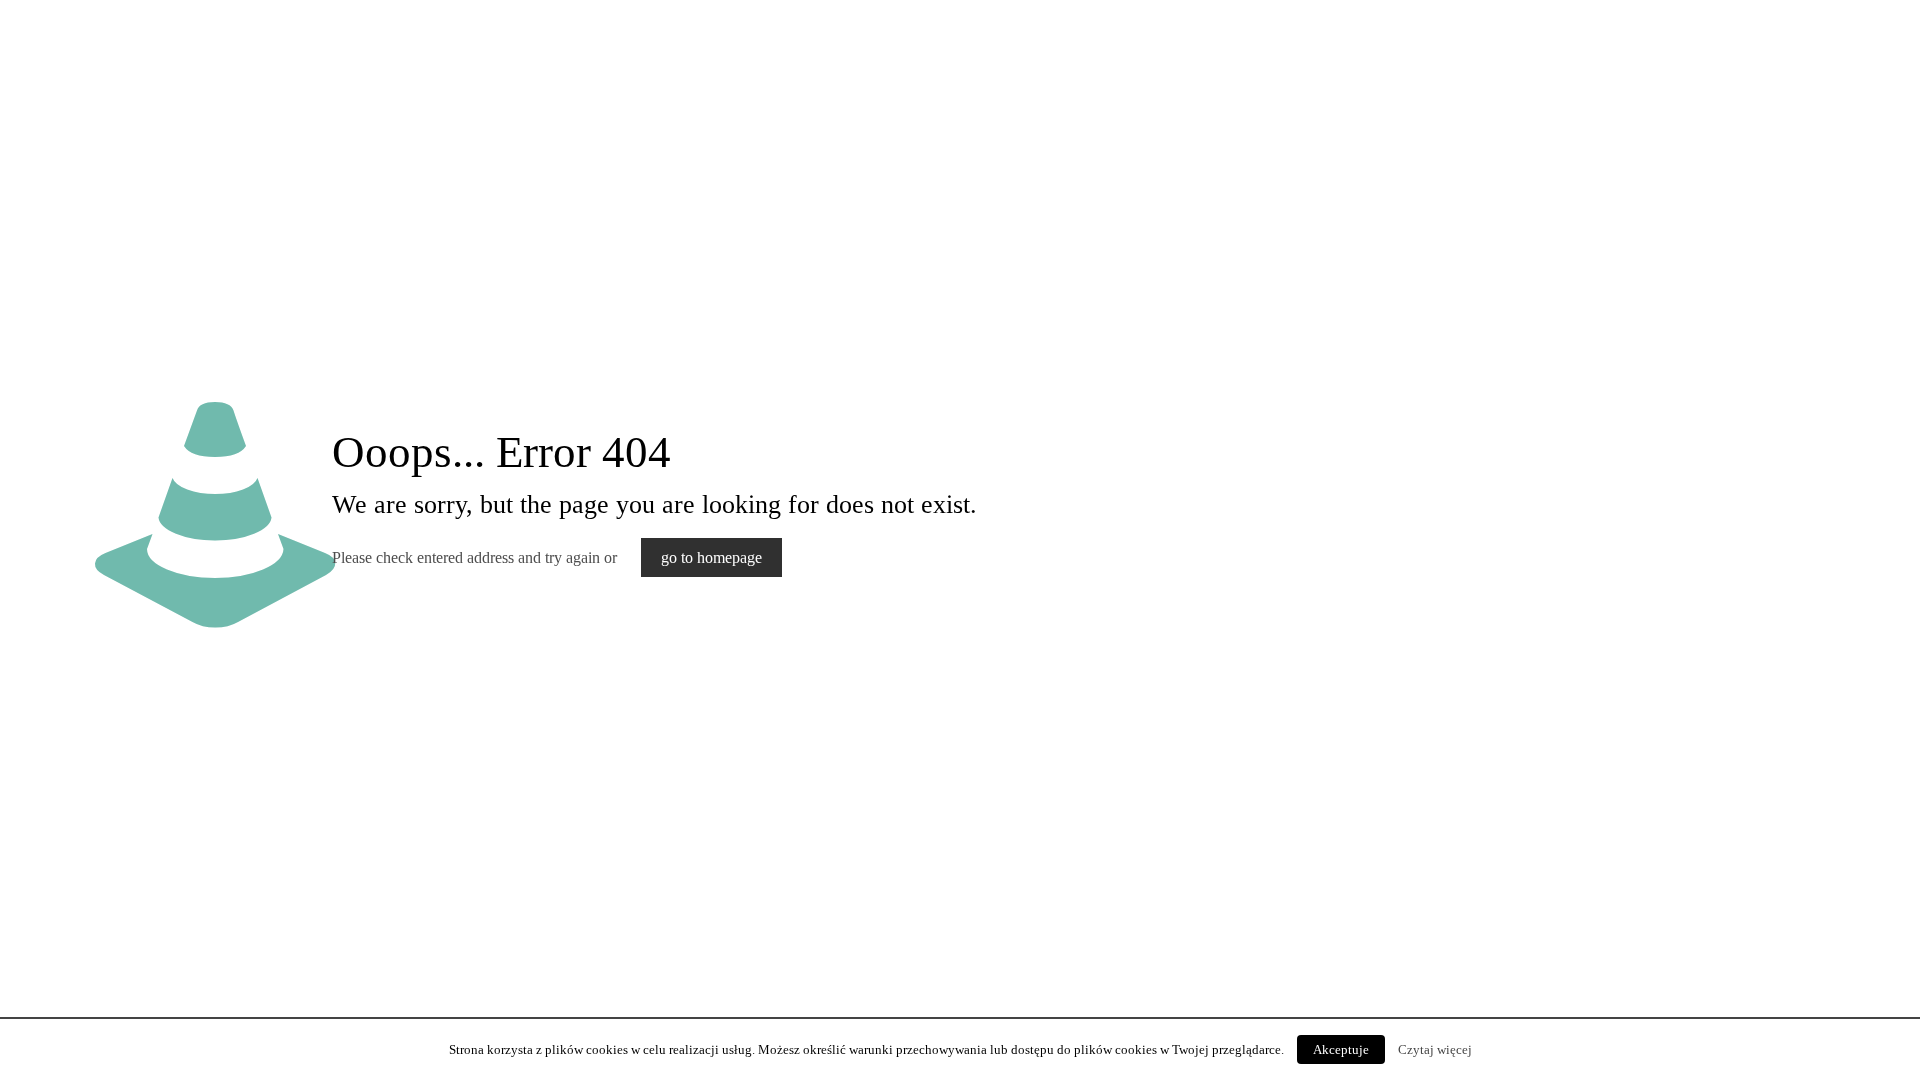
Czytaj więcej (1435, 1049)
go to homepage (711, 557)
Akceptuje (1341, 1049)
